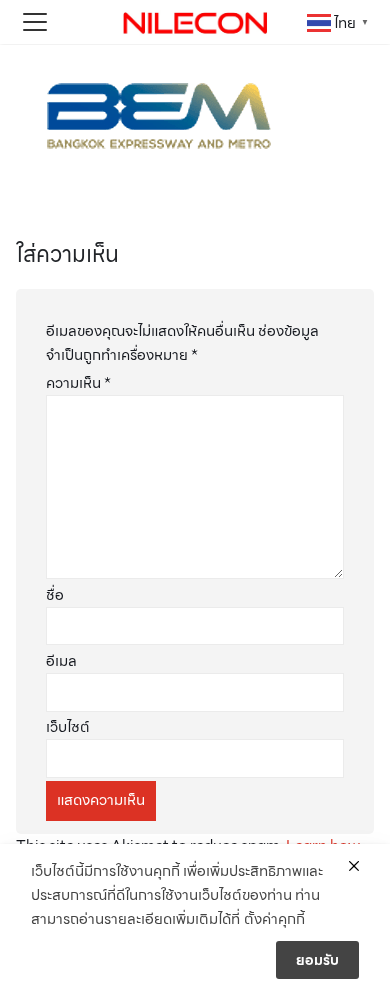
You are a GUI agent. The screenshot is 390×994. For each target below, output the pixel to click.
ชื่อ (55, 595)
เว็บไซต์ (68, 727)
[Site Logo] (195, 22)
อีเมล (61, 661)
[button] (35, 22)
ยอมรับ (317, 960)
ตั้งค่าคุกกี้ (274, 919)
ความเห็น (78, 383)
